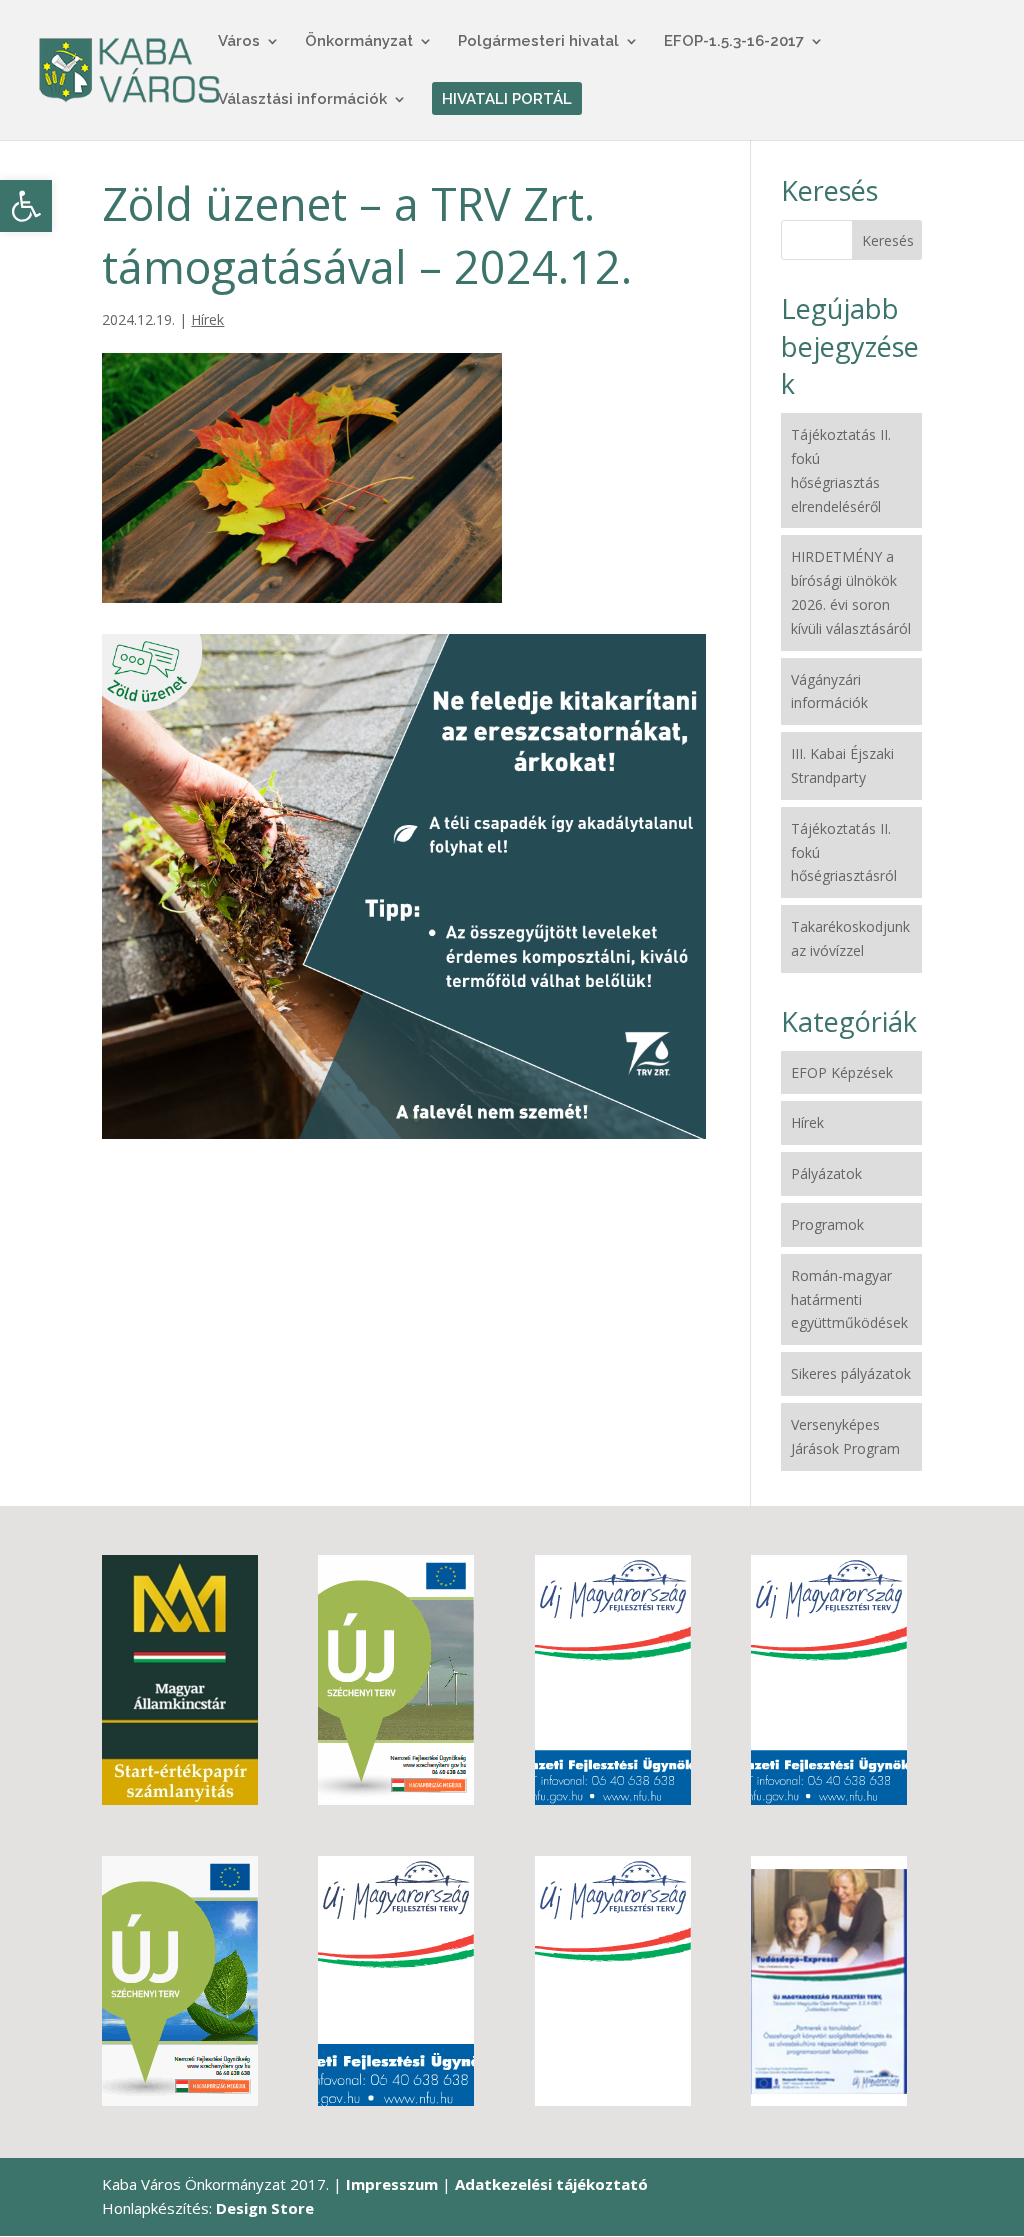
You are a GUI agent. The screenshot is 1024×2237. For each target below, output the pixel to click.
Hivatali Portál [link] (507, 100)
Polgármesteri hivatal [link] (538, 42)
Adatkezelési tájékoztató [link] (551, 2184)
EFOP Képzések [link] (842, 1072)
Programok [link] (827, 1224)
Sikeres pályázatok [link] (851, 1373)
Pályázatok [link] (826, 1173)
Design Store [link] (265, 2208)
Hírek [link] (207, 319)
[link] (26, 206)
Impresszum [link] (392, 2184)
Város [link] (239, 42)
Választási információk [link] (302, 100)
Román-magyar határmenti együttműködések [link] (849, 1299)
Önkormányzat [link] (359, 42)
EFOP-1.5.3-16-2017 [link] (734, 42)
